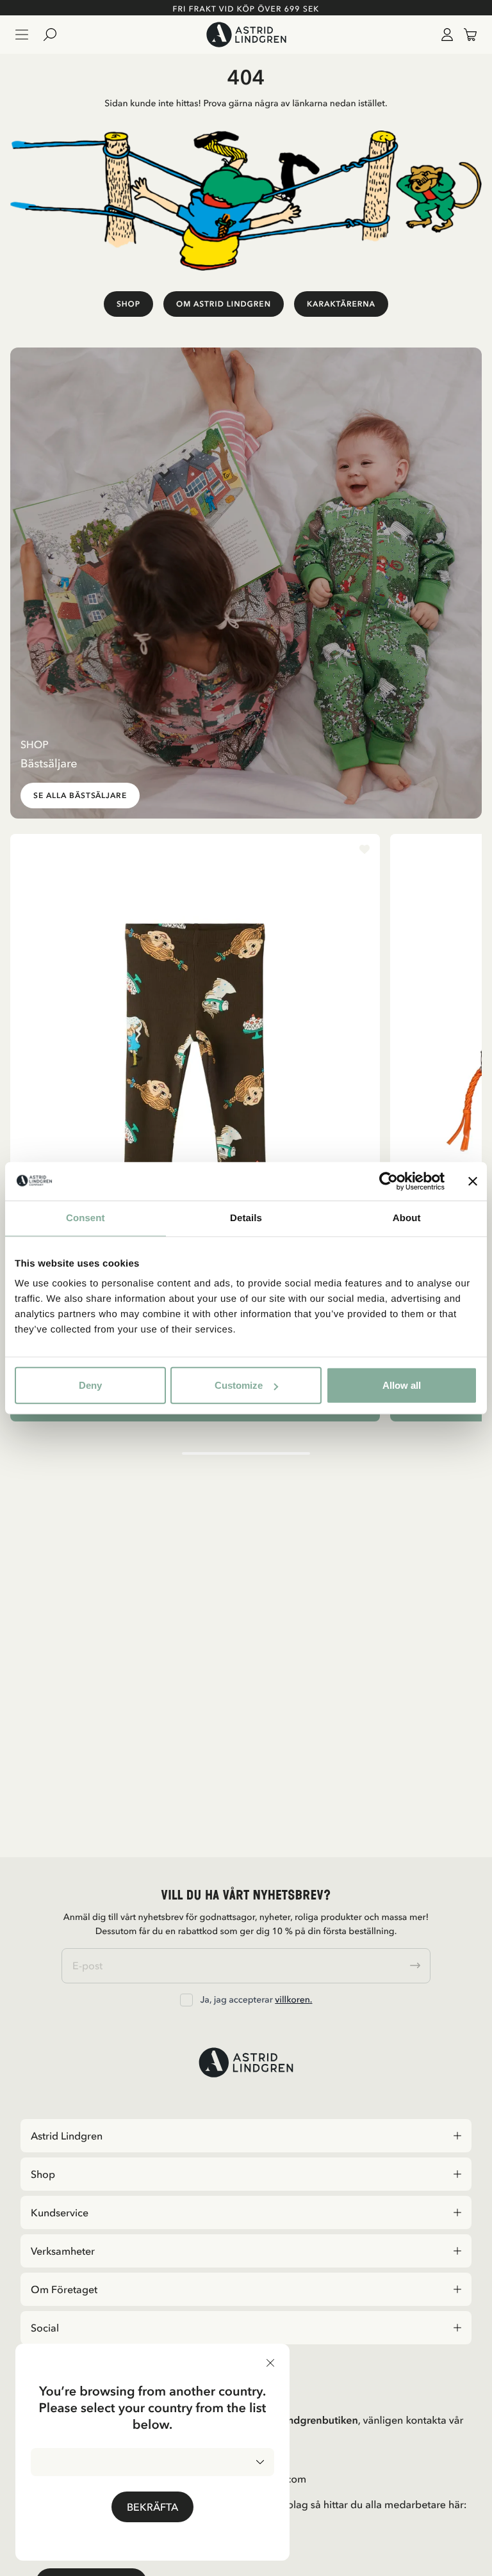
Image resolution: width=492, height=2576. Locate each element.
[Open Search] (55, 35)
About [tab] (407, 1218)
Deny (90, 1385)
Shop (128, 304)
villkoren (292, 1999)
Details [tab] (246, 1218)
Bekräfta (152, 2507)
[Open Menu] (22, 35)
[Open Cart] (465, 35)
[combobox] (152, 2462)
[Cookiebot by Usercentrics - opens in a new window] (389, 1181)
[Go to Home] (246, 35)
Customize (239, 1385)
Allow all (402, 1385)
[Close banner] (473, 1181)
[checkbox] (186, 2000)
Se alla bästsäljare (80, 796)
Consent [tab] (86, 1218)
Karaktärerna (341, 304)
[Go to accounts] (445, 35)
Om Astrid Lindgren (224, 304)
